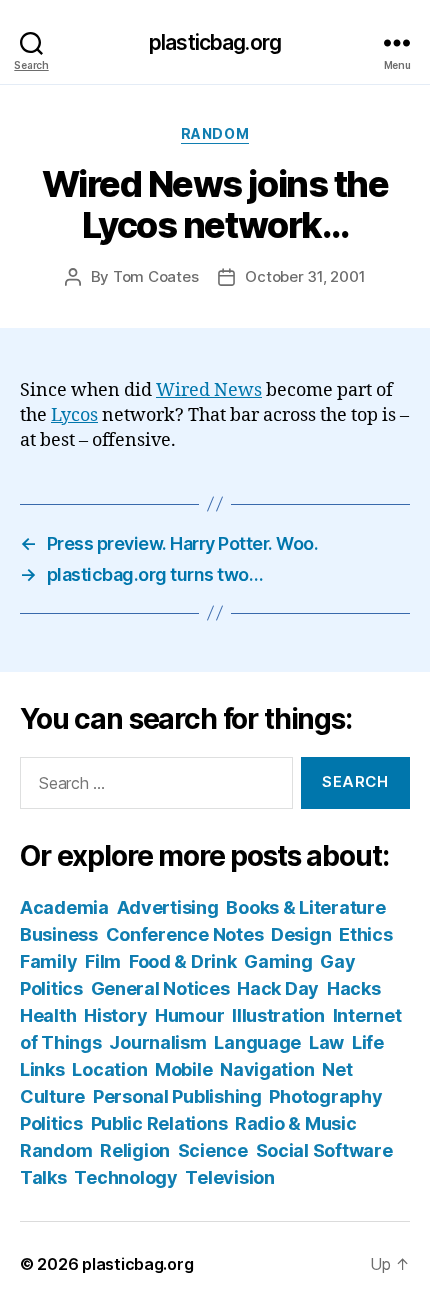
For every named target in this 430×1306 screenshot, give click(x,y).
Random (215, 133)
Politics (51, 1123)
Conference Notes (185, 934)
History (115, 1015)
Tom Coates (155, 276)
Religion (135, 1150)
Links (42, 1069)
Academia (64, 907)
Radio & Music (296, 1123)
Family (48, 961)
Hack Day (278, 988)
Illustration (278, 1015)
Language (257, 1042)
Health (48, 1015)
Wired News (209, 390)
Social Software (324, 1150)
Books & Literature (305, 907)
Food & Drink (183, 961)
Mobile (183, 1069)
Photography (325, 1096)
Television (229, 1177)
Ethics (365, 934)
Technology (125, 1177)
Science (213, 1150)
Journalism (157, 1042)
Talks (43, 1177)
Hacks (354, 988)
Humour (189, 1015)
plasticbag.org (215, 42)
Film (103, 961)
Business (59, 934)
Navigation (267, 1069)
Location (109, 1069)
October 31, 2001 (305, 276)
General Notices (160, 988)
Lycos (74, 415)
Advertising (168, 907)
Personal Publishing (177, 1096)
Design (301, 934)
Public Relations (159, 1123)
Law (326, 1042)
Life (368, 1042)
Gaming (278, 961)
